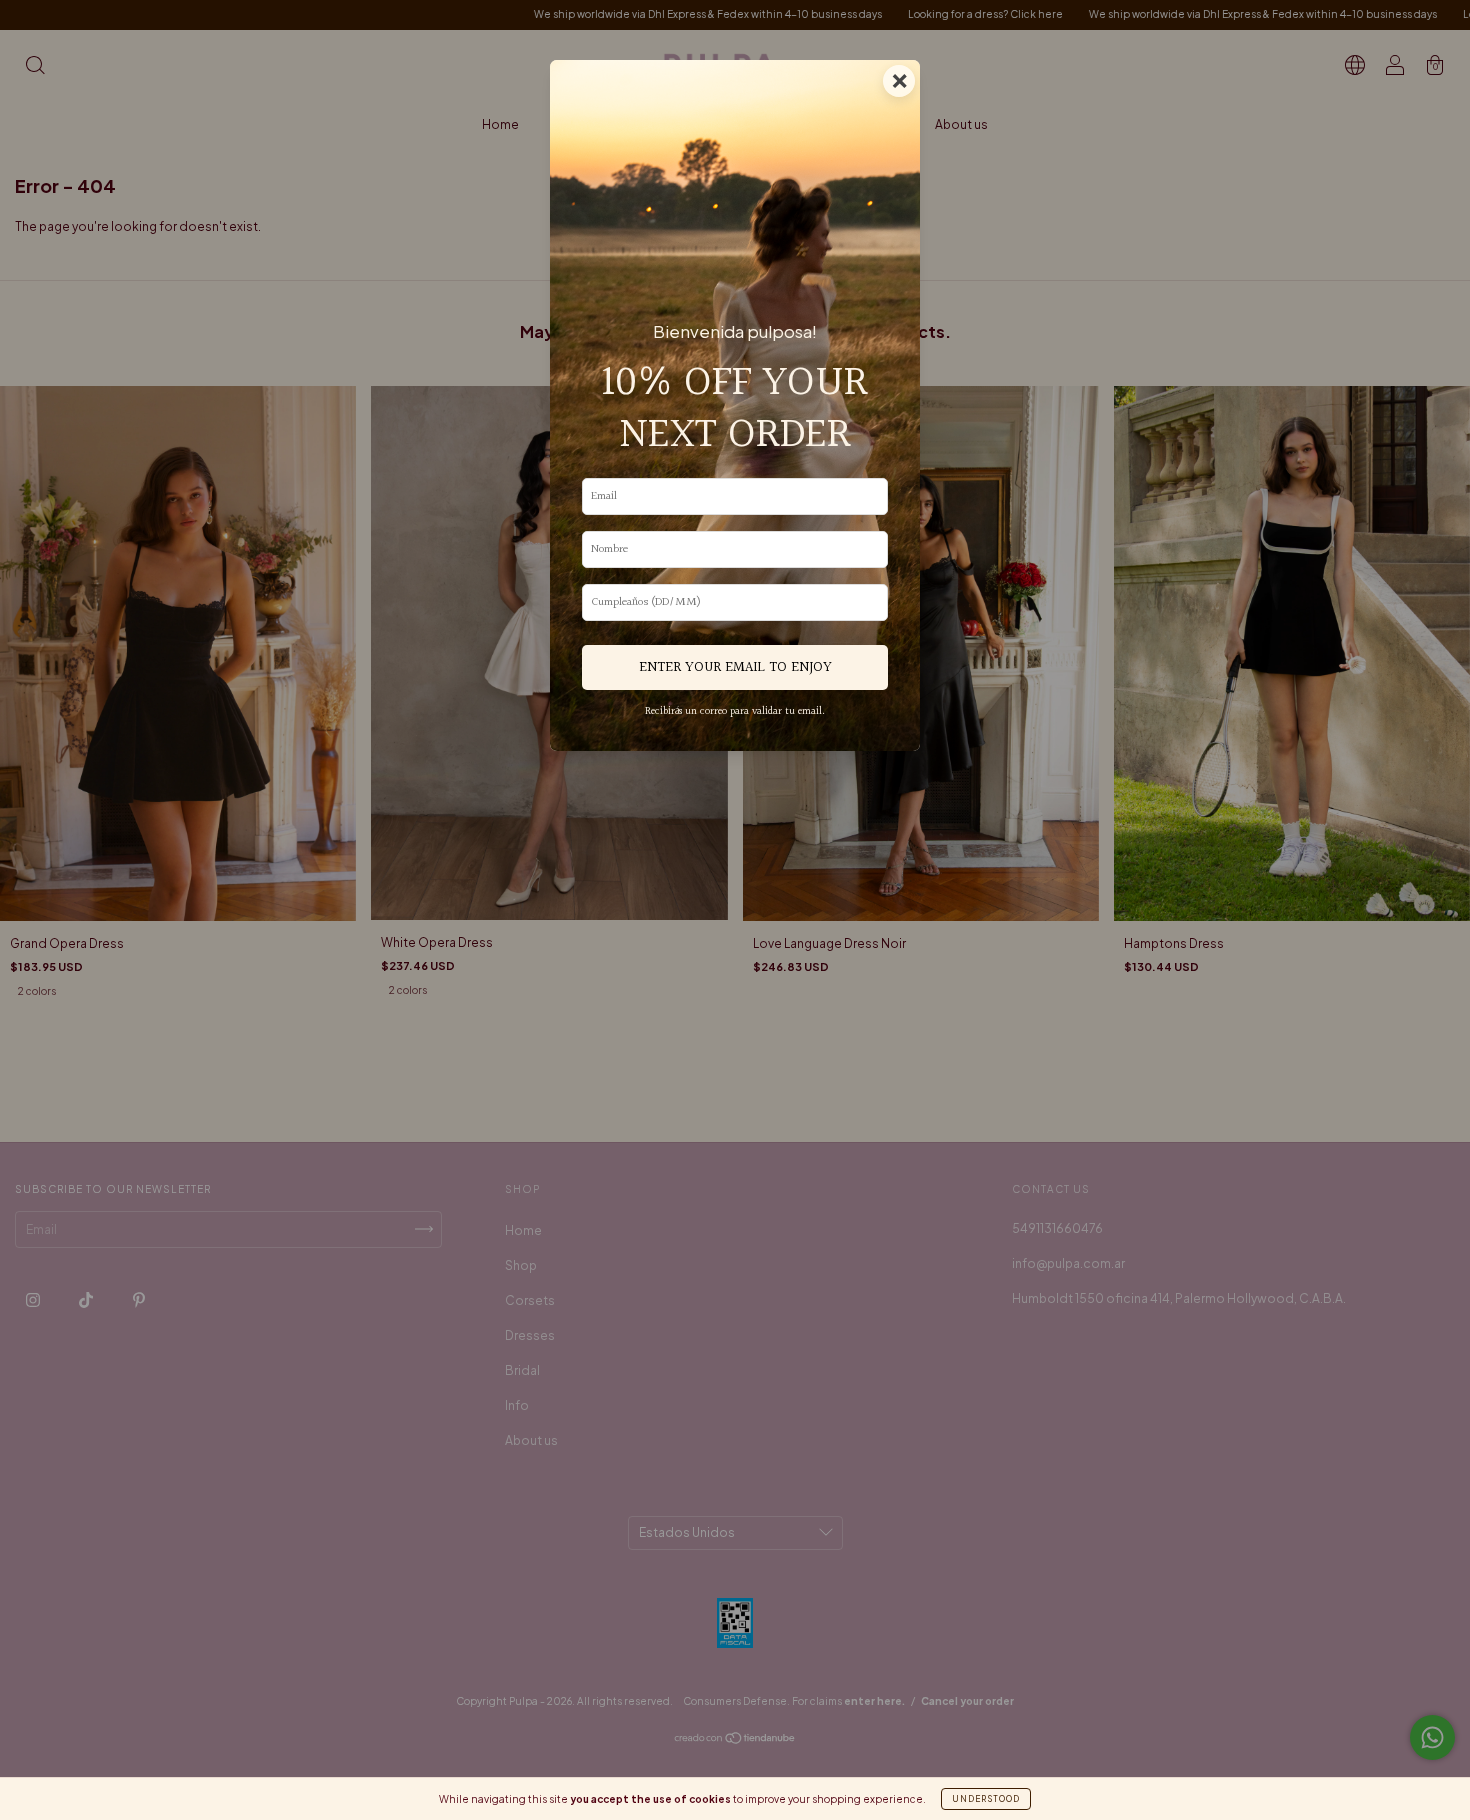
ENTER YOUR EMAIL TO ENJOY (735, 667)
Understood (986, 1799)
